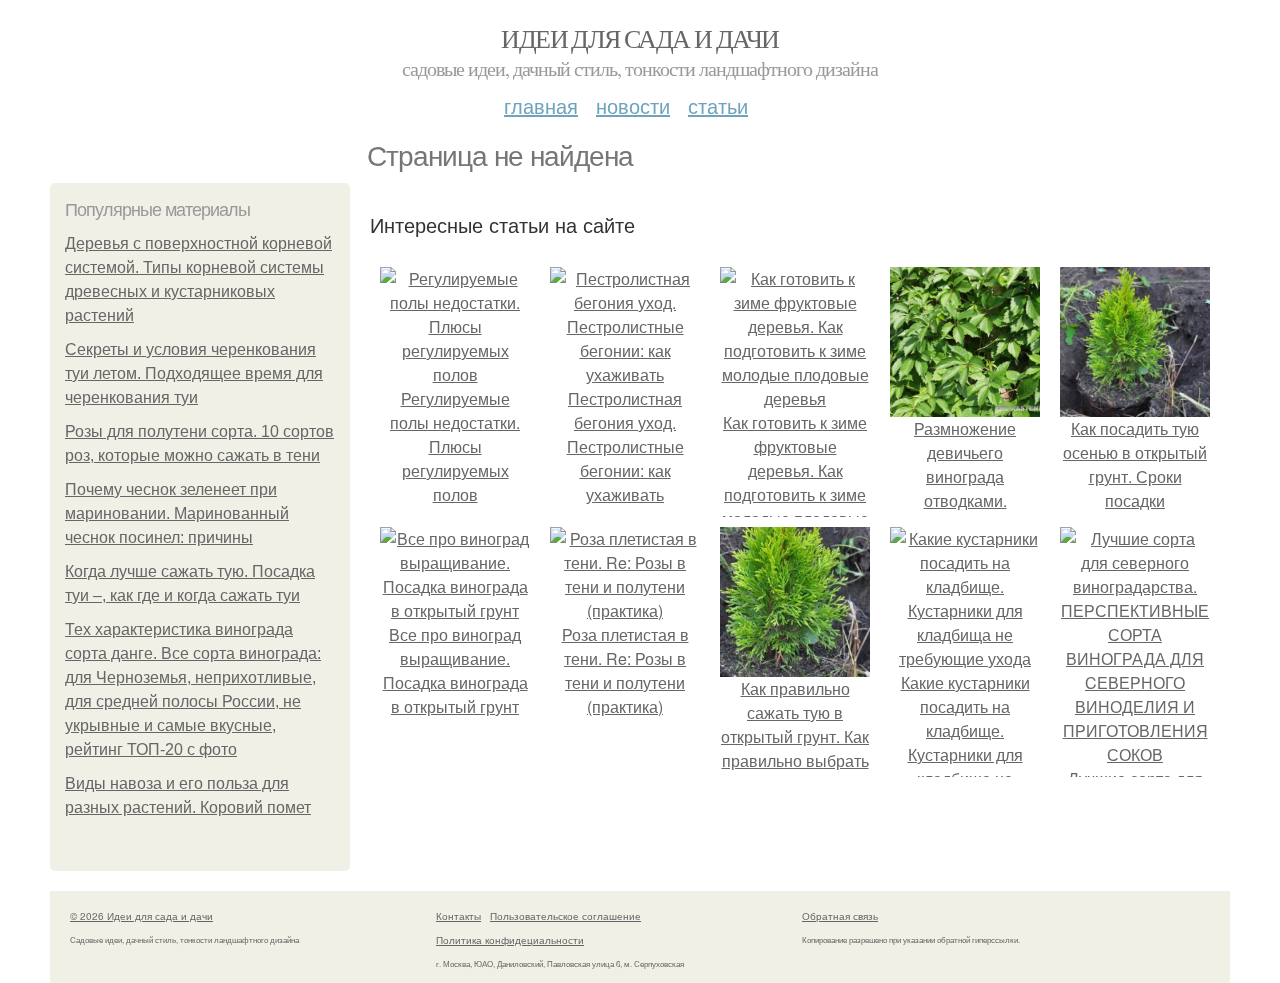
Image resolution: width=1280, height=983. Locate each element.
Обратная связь (840, 916)
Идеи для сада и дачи (639, 38)
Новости (633, 105)
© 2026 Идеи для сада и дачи (141, 916)
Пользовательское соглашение (565, 916)
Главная (541, 105)
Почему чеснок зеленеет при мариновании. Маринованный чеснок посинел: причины (177, 513)
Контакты (458, 916)
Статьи (718, 105)
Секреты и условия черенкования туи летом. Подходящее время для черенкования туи (194, 373)
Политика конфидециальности (510, 940)
